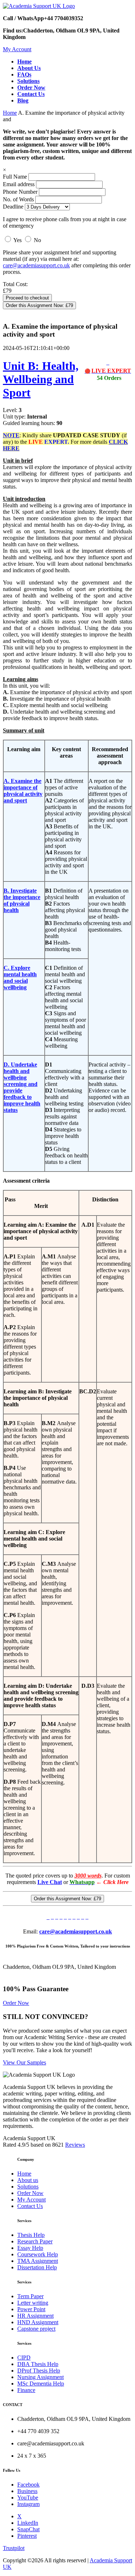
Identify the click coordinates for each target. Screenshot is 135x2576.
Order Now (16, 2003)
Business (27, 2491)
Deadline (13, 207)
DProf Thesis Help (39, 2371)
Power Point (31, 2309)
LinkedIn (28, 2523)
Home (10, 113)
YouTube (28, 2498)
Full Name (15, 177)
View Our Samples (24, 2062)
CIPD (24, 2358)
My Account (17, 49)
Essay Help (30, 2248)
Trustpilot (14, 2548)
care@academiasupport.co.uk (36, 265)
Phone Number (21, 192)
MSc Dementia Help (41, 2384)
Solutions (28, 2187)
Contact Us (30, 2206)
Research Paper (35, 2241)
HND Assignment (38, 2322)
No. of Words (19, 199)
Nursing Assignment (40, 2377)
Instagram (28, 2504)
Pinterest (27, 2536)
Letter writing (33, 2303)
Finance (26, 2390)
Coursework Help (38, 2254)
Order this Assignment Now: (39, 305)
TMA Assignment (38, 2261)
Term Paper (30, 2296)
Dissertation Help (37, 2267)
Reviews (75, 2145)
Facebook (28, 2485)
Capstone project (36, 2329)
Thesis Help (31, 2235)
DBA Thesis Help (38, 2364)
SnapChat (28, 2529)
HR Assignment (35, 2316)
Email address (19, 184)
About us (28, 2180)
